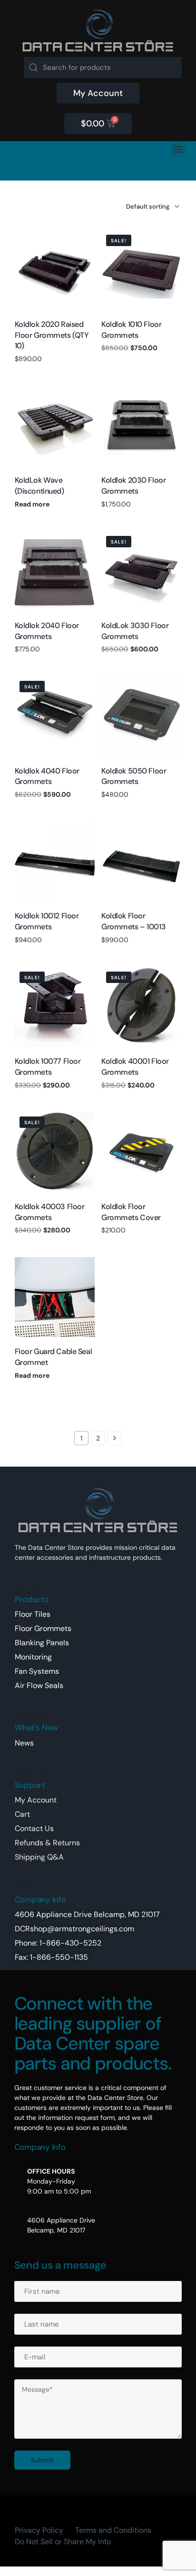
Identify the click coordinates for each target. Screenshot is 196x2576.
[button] (178, 149)
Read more (32, 504)
